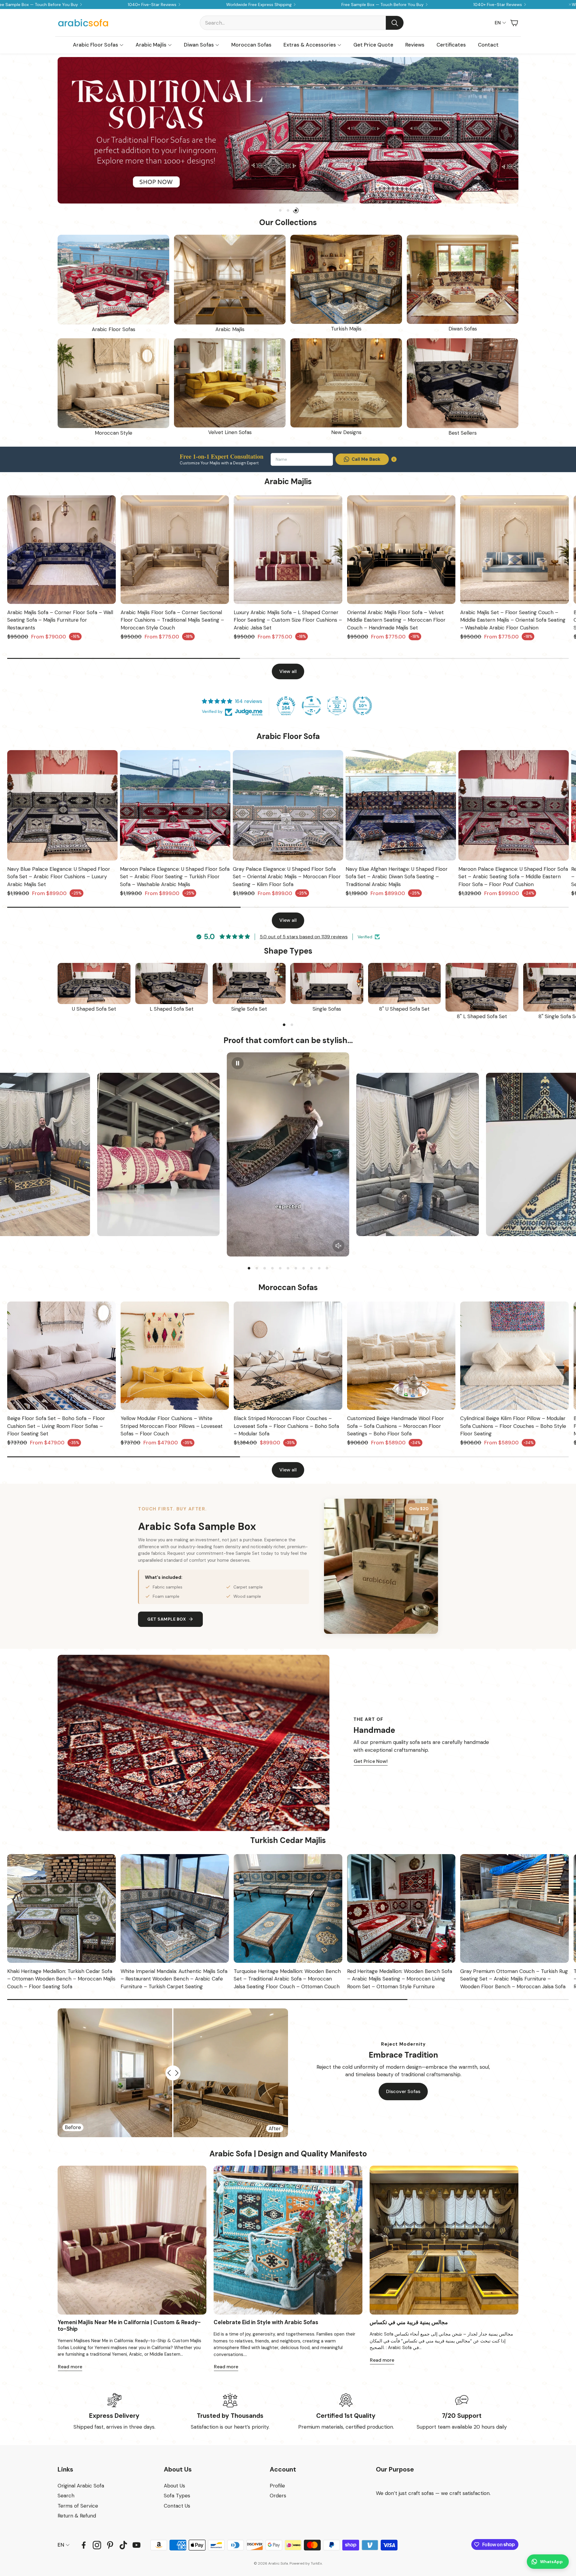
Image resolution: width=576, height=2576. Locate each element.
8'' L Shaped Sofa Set (482, 1016)
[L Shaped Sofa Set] (172, 983)
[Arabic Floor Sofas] (113, 280)
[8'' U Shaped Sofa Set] (405, 983)
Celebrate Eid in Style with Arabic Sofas (266, 2322)
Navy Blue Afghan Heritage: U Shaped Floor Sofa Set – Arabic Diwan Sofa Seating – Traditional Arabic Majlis (397, 877)
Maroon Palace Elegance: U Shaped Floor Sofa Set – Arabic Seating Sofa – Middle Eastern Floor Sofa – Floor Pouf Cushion (513, 877)
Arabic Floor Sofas (114, 329)
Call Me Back (366, 459)
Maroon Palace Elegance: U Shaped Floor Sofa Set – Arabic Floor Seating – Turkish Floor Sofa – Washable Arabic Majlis (175, 877)
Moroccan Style (114, 433)
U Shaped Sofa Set (94, 1009)
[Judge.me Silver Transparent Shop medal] (311, 706)
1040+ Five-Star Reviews (152, 5)
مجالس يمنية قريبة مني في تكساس (409, 2322)
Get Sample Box (166, 1619)
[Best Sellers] (463, 383)
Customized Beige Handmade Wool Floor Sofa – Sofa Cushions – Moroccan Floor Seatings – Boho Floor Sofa (396, 1426)
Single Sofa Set (249, 1009)
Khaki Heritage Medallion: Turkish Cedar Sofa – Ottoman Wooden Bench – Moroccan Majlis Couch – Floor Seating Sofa (61, 1979)
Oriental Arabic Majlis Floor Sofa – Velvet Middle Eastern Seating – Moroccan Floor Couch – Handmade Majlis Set (396, 620)
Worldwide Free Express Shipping (259, 5)
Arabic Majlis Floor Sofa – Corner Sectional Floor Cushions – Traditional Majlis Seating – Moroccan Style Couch (172, 620)
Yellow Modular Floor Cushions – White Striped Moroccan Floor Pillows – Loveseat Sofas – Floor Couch (172, 1426)
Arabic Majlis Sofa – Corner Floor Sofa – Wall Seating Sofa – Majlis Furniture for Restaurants (60, 620)
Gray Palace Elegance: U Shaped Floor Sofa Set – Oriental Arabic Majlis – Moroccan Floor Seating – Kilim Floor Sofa (287, 877)
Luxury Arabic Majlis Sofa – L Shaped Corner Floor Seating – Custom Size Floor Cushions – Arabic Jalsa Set (288, 620)
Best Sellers (463, 433)
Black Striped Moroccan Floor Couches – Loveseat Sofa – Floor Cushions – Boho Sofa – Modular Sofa (286, 1426)
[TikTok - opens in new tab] (123, 2545)
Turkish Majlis (346, 329)
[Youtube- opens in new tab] (136, 2545)
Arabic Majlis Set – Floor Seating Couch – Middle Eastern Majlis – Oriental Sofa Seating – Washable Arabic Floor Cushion (513, 620)
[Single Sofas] (327, 983)
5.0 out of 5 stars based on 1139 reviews (304, 937)
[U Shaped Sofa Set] (94, 983)
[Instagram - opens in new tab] (97, 2545)
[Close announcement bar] (570, 5)
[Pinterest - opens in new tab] (110, 2545)
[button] (302, 23)
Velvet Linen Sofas (230, 432)
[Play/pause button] (238, 1063)
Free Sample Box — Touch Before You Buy (382, 5)
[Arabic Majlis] (230, 280)
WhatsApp (551, 2562)
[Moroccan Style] (113, 383)
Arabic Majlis (230, 329)
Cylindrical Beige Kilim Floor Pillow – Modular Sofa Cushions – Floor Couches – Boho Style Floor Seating (513, 1426)
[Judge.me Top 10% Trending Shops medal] (362, 706)
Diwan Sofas (463, 329)
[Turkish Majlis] (346, 279)
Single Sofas (327, 1009)
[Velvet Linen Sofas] (230, 383)
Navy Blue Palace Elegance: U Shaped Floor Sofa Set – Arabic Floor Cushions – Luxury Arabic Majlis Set (59, 877)
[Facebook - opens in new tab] (84, 2545)
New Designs (346, 432)
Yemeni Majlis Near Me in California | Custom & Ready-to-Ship (129, 2326)
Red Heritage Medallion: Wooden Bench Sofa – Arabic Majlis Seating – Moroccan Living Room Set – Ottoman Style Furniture (400, 1979)
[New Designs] (346, 383)
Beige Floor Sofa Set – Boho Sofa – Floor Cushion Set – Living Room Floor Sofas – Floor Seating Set (56, 1426)
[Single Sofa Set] (249, 983)
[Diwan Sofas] (463, 279)
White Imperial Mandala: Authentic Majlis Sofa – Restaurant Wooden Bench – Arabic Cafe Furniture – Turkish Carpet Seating (174, 1979)
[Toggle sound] (338, 1246)
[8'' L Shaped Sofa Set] (482, 987)
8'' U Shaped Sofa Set (404, 1009)
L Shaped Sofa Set (172, 1009)
